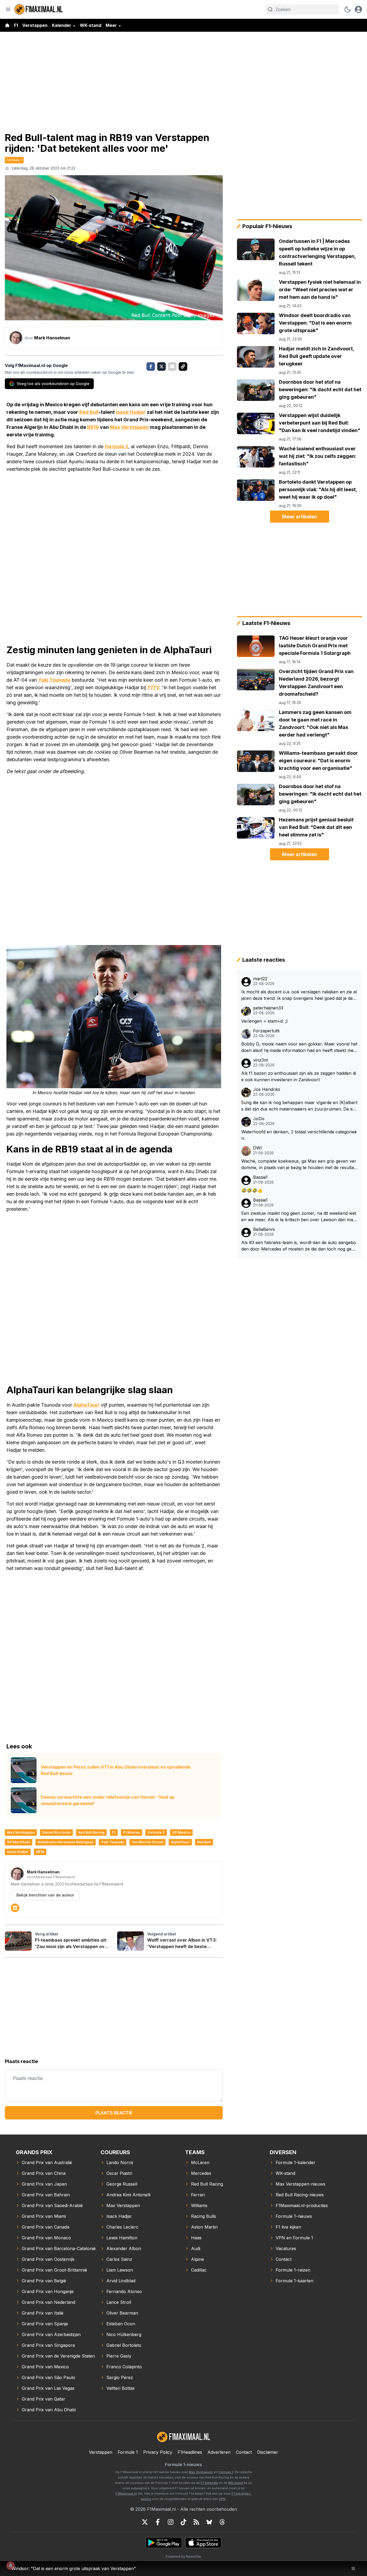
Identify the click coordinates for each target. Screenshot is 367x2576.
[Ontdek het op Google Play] (164, 2543)
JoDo (259, 1119)
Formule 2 (116, 446)
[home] (7, 25)
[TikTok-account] (183, 2522)
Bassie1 (260, 1177)
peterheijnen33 (268, 1008)
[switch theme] (348, 9)
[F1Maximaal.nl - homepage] (39, 9)
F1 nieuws (132, 1832)
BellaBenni (264, 1229)
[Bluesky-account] (209, 2522)
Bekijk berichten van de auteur (45, 1895)
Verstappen (35, 25)
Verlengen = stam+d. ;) (265, 1021)
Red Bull (89, 412)
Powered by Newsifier (183, 2557)
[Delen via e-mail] (172, 367)
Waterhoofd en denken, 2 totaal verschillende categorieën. (299, 1135)
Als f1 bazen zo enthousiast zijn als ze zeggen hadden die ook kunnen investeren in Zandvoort (299, 1076)
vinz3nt (260, 1060)
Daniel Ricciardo (56, 1832)
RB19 (93, 427)
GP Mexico (181, 1832)
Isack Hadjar (131, 412)
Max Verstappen (129, 427)
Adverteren (219, 2452)
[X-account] (145, 2522)
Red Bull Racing (91, 1832)
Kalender (62, 25)
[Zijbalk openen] (8, 9)
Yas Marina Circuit (147, 1842)
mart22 (260, 979)
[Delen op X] (161, 367)
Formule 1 (14, 160)
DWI (258, 1148)
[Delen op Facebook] (151, 367)
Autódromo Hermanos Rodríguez (66, 1842)
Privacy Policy (158, 2452)
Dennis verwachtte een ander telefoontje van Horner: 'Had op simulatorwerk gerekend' (108, 1800)
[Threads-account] (222, 2522)
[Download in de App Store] (203, 2543)
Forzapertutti (266, 1031)
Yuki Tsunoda (54, 680)
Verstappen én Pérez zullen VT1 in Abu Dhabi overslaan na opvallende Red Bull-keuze (116, 1770)
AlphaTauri (86, 1405)
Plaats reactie (114, 2113)
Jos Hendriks (267, 1089)
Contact (244, 2452)
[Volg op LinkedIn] (15, 1908)
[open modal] (358, 9)
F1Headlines (190, 2452)
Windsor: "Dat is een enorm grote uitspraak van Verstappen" (74, 2568)
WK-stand (91, 25)
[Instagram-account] (171, 2522)
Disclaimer (268, 2452)
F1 (16, 25)
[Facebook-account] (158, 2522)
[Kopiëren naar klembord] (183, 367)
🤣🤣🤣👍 (252, 1190)
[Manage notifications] (10, 2566)
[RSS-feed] (196, 2522)
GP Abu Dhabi (19, 1842)
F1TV (153, 687)
